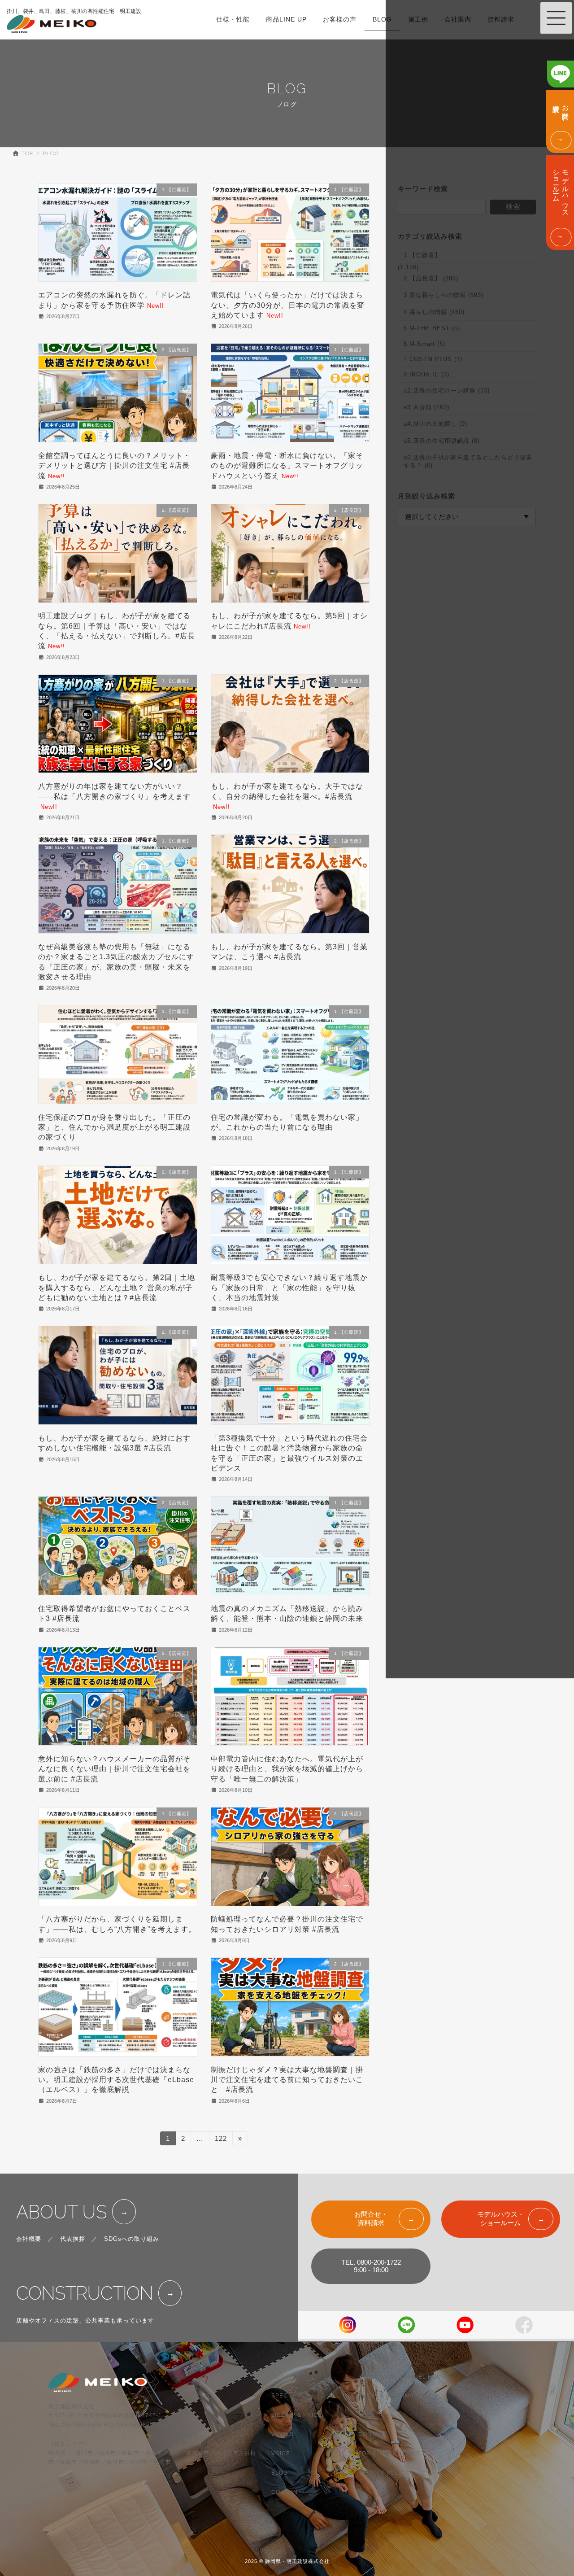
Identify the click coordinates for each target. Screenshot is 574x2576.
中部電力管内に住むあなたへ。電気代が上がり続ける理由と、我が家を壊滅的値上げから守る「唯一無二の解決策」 (287, 1769)
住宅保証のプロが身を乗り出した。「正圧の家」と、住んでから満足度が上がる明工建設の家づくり (114, 1127)
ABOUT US (62, 2212)
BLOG (280, 2473)
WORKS (283, 2435)
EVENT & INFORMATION (393, 2396)
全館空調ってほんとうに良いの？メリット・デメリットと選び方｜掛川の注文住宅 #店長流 (114, 466)
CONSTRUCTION (85, 2293)
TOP (277, 2377)
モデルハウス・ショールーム (501, 2218)
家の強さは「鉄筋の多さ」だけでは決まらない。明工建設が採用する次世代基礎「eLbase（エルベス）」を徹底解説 (116, 2080)
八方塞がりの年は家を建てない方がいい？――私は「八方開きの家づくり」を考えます (114, 796)
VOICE (281, 2454)
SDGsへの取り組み (132, 2239)
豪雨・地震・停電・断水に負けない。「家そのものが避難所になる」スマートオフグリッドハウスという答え (287, 466)
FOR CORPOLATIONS (389, 2454)
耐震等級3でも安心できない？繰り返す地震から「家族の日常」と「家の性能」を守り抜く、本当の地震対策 (289, 1288)
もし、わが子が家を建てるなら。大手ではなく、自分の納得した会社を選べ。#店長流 (287, 796)
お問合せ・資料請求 (371, 2218)
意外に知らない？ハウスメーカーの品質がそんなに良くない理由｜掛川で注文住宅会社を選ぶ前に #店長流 (114, 1769)
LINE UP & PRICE (297, 2415)
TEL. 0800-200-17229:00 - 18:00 (371, 2266)
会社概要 (29, 2239)
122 (221, 2140)
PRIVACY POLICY (384, 2473)
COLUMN (285, 2492)
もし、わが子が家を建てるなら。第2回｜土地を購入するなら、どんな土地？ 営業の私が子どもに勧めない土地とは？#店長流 (117, 1288)
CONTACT (373, 2435)
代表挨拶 (73, 2239)
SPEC (280, 2396)
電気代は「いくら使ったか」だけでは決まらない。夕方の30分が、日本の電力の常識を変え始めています (288, 305)
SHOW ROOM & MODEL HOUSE (404, 2377)
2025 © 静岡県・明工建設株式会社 (287, 2562)
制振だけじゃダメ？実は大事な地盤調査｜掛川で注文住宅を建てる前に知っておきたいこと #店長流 (287, 2080)
